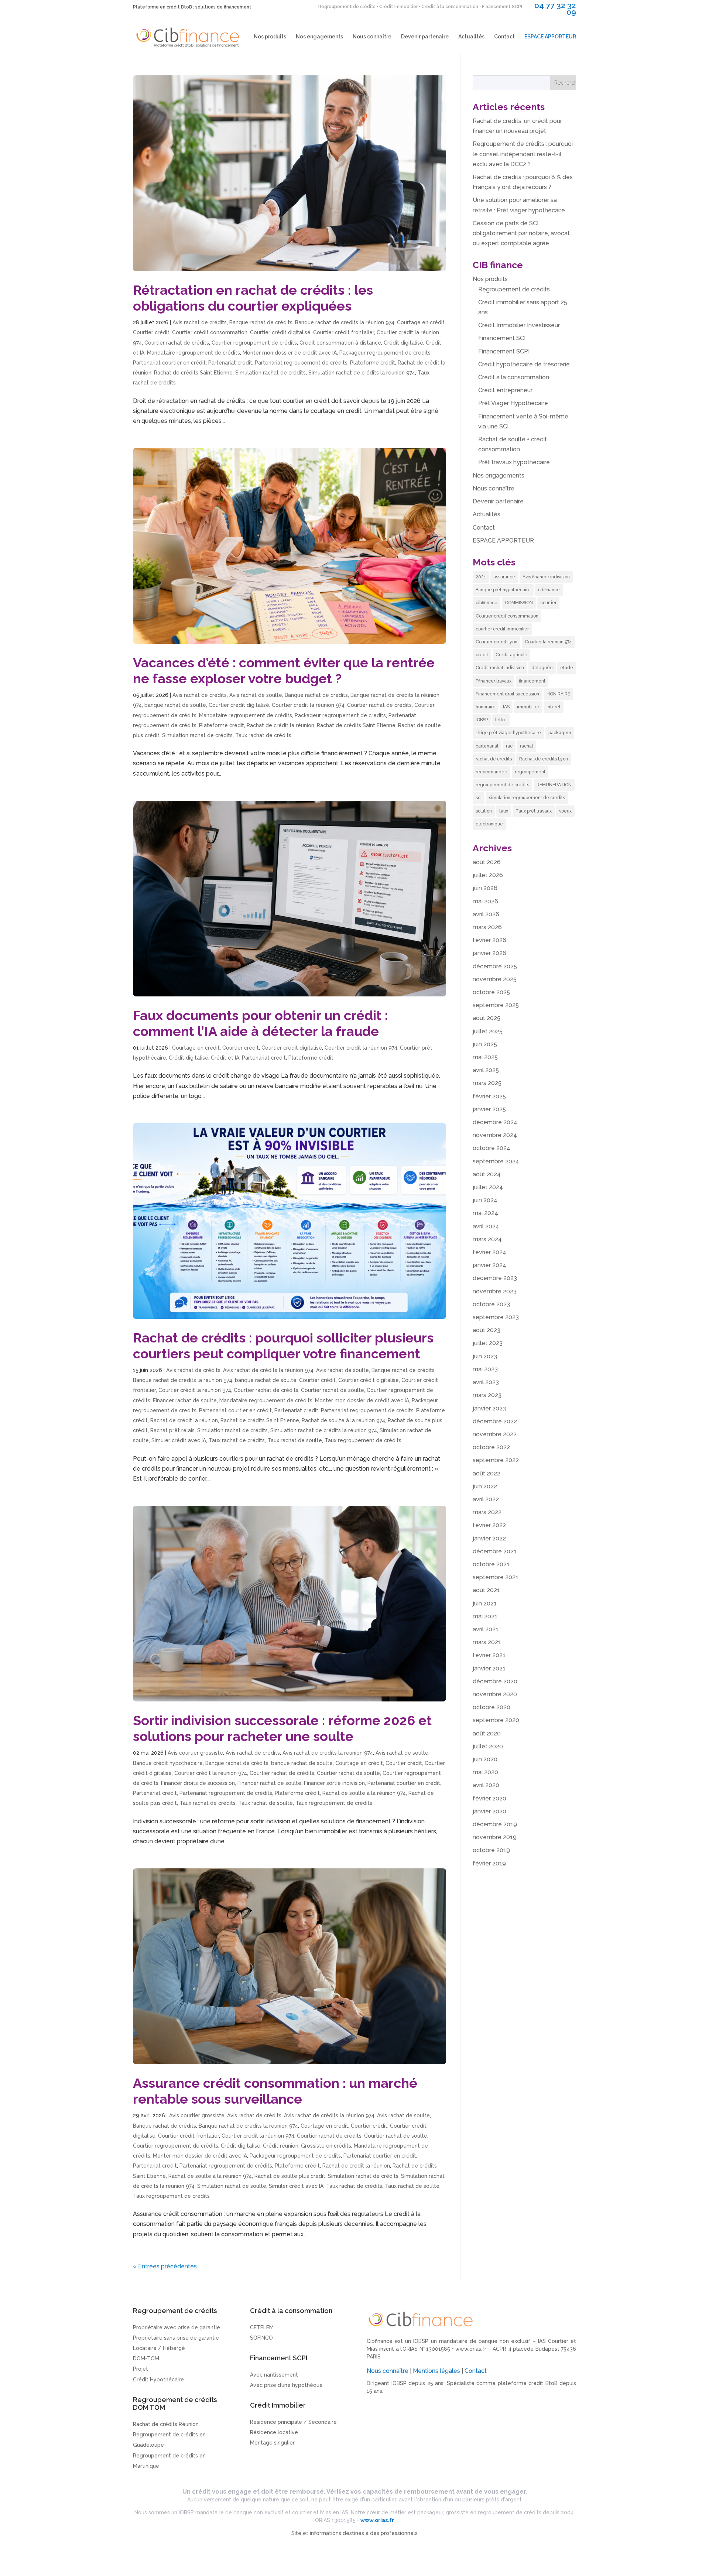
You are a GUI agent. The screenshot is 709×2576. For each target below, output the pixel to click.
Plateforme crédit (373, 363)
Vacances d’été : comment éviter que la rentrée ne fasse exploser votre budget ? (284, 670)
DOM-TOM (146, 2358)
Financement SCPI (504, 351)
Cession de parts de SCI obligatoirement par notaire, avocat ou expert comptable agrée (521, 233)
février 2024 (489, 1252)
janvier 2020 (489, 1811)
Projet (141, 2369)
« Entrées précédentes (165, 2266)
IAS (506, 707)
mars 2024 (487, 1239)
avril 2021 (486, 1629)
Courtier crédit (151, 332)
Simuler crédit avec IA (179, 1440)
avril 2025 (486, 1070)
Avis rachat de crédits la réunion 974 (268, 1370)
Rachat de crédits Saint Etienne (193, 373)
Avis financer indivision (546, 577)
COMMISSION (519, 603)
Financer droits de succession (198, 1783)
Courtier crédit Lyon (496, 642)
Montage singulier (272, 2443)
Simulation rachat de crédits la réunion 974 (362, 373)
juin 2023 (485, 1356)
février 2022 (489, 1525)
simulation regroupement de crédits (527, 798)
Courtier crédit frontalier (344, 332)
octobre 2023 (491, 1304)
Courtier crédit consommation (210, 332)
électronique (489, 824)
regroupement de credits (502, 785)
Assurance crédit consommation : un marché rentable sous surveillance (275, 2091)
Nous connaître (372, 37)
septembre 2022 (496, 1460)
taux (504, 811)
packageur (560, 733)
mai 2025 (485, 1057)
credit (482, 655)
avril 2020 (486, 1785)
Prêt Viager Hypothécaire (513, 403)
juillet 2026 (488, 875)
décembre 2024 (495, 1122)
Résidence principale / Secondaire (293, 2422)
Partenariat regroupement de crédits (301, 363)
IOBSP (482, 720)
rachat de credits (494, 759)
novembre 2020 (495, 1694)
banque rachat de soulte (175, 705)
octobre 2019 (491, 1850)
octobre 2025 (491, 992)
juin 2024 (485, 1200)
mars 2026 (487, 927)
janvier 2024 (489, 1265)
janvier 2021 (489, 1668)
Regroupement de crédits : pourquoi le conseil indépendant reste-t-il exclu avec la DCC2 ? (523, 154)
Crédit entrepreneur (505, 390)
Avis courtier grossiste (195, 1753)
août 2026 (487, 862)
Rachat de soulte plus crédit (290, 2176)
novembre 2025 (495, 979)
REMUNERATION (554, 785)
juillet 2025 (488, 1031)
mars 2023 (487, 1395)
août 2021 (486, 1590)
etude (567, 668)
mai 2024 (485, 1213)
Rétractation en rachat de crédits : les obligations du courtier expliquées (253, 298)
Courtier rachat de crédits (177, 343)
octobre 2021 (491, 1564)
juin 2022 (485, 1486)
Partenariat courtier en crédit (169, 363)
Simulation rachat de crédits (270, 373)
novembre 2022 (495, 1434)
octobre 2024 (491, 1148)
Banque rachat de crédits (261, 322)
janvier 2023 (489, 1408)
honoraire (486, 707)
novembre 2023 (495, 1291)
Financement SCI (502, 338)
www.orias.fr (471, 2349)
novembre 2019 (495, 1837)
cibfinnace (487, 603)
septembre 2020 (496, 1720)
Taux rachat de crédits (263, 735)
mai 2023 (485, 1369)
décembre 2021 (495, 1551)
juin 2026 (485, 888)
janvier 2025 (489, 1109)
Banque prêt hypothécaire (503, 590)
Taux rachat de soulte (295, 1440)
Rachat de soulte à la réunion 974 (343, 1420)
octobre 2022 (491, 1447)
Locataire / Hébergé (159, 2348)
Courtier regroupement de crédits (254, 343)
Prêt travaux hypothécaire (514, 462)
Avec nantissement (274, 2375)
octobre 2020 (491, 1707)
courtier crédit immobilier (502, 629)
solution (484, 811)
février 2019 (489, 1863)
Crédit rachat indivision (500, 668)
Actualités (471, 37)
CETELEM (262, 2327)
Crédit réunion (281, 2146)
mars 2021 (487, 1642)
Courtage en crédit (421, 322)
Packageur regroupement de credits (385, 353)
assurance (504, 577)
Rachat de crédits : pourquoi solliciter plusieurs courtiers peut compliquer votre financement (283, 1346)
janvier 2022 (489, 1538)
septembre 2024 (496, 1161)
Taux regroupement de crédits (363, 1440)
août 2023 (487, 1330)
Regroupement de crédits (514, 289)
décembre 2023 (495, 1278)
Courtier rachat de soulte (333, 1390)
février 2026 (489, 940)
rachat (527, 746)
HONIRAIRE (558, 694)
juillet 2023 (488, 1343)
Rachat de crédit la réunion (280, 725)
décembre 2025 (495, 966)
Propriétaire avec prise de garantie (177, 2327)
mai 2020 (485, 1772)
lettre (501, 720)
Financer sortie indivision (334, 1783)
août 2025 (487, 1018)
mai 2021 (485, 1616)
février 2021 (489, 1655)
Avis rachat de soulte (256, 695)
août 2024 (487, 1174)
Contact (504, 37)
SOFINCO (261, 2338)
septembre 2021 (496, 1577)
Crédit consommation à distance (340, 343)
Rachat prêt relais (172, 1430)
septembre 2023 (496, 1317)
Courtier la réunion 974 (548, 642)
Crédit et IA (225, 1058)
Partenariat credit (230, 363)
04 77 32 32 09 (555, 9)
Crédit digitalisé (403, 343)
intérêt (554, 707)
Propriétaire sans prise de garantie (176, 2338)
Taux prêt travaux (534, 811)
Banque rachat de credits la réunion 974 (345, 322)
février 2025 (489, 1096)
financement (532, 681)
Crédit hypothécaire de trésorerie (524, 364)
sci (479, 798)
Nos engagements (319, 37)
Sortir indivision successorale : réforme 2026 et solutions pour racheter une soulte (282, 1728)
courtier (548, 603)
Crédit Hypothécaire (158, 2380)
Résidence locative (274, 2432)
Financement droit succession (507, 694)
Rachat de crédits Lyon (544, 759)
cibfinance (549, 590)
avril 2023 (486, 1382)
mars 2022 (487, 1512)
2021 (481, 577)
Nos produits (270, 37)
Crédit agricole (511, 655)
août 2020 (487, 1733)
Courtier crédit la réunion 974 (308, 705)
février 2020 (489, 1798)
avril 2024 (486, 1226)
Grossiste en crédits (326, 2146)
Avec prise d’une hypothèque (286, 2385)
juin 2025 (485, 1044)
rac (509, 746)
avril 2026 (486, 914)
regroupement (530, 772)
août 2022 (487, 1473)
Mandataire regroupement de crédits (193, 353)
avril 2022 (486, 1499)
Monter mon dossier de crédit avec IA (290, 353)
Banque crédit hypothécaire (168, 1763)
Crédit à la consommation (514, 377)
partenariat (487, 746)
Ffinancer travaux (494, 681)
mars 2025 (487, 1083)
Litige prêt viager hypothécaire (508, 733)
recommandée (491, 772)
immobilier (528, 707)
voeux (565, 811)
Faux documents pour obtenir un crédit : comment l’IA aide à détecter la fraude (260, 1023)
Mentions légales (436, 2371)
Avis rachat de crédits (200, 322)
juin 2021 (485, 1603)
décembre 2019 (495, 1824)
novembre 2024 (495, 1135)
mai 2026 (485, 901)
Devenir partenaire (425, 37)
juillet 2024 (488, 1187)
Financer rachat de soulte (185, 1400)
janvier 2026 (489, 953)
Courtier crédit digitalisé (280, 332)
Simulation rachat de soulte (232, 2186)
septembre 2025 (496, 1005)
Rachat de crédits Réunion (166, 2424)
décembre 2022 (495, 1421)
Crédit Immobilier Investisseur (519, 325)
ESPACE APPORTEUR (550, 37)
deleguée (542, 668)
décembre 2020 (495, 1681)
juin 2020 (485, 1759)
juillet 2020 (488, 1746)
